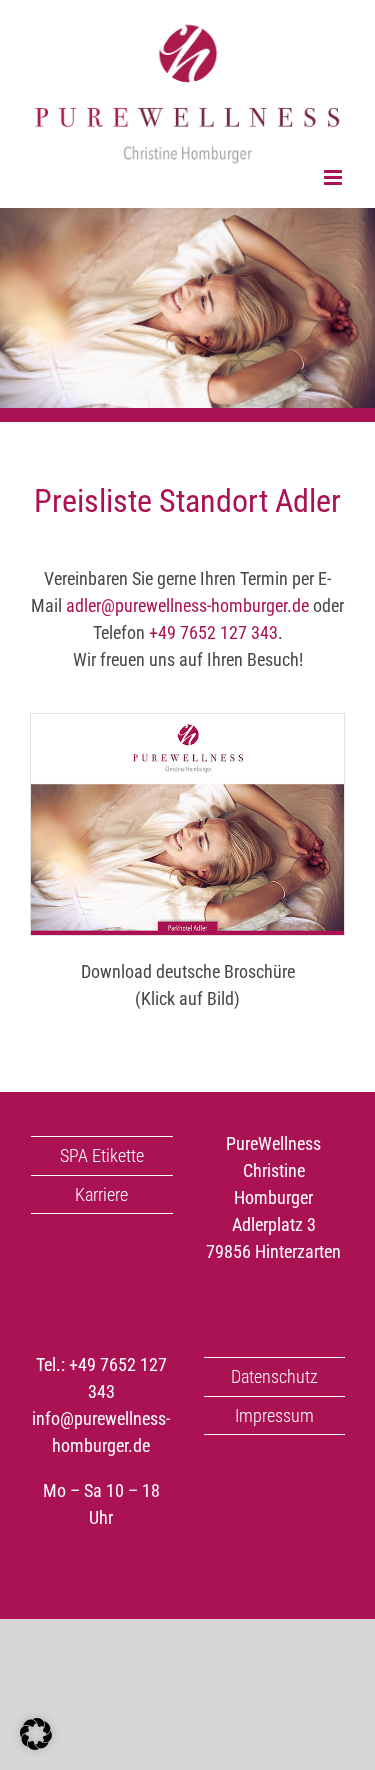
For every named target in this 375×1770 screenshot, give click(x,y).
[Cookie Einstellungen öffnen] (36, 1743)
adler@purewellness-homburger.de (187, 605)
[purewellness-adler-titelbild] (187, 722)
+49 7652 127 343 (213, 632)
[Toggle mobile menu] (334, 177)
